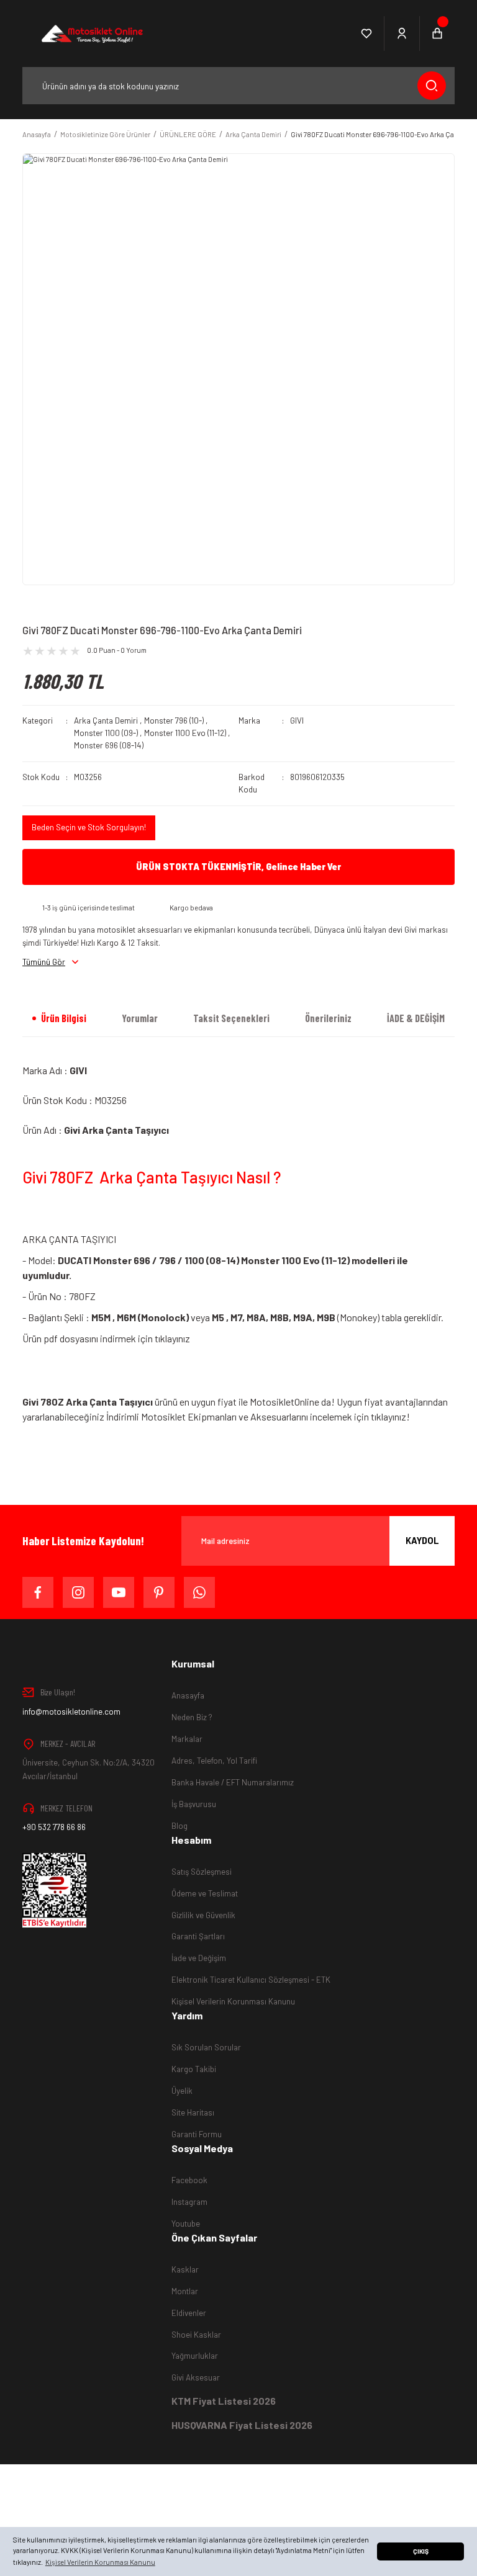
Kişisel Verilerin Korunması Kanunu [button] (100, 2562)
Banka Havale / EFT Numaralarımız (233, 1782)
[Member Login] (402, 34)
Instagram (189, 2202)
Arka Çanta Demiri (106, 720)
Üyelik (182, 2091)
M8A (256, 1317)
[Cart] (437, 34)
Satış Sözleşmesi (202, 1872)
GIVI (297, 720)
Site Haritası (193, 2112)
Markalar (187, 1739)
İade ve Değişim (199, 1958)
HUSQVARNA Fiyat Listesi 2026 (242, 2425)
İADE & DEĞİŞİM (416, 1018)
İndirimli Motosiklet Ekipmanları (172, 1416)
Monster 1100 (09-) (106, 733)
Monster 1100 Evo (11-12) (185, 733)
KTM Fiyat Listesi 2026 (224, 2401)
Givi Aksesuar (196, 2377)
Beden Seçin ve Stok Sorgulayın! (89, 827)
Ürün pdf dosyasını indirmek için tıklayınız (106, 1338)
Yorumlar (140, 1018)
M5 (218, 1317)
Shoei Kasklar (196, 2335)
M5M (101, 1317)
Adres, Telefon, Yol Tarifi (214, 1761)
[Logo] (91, 34)
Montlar (185, 2291)
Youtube (186, 2224)
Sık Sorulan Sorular (206, 2047)
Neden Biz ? (192, 1717)
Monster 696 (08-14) (109, 745)
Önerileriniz (328, 1018)
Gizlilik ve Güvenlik (203, 1915)
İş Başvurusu (194, 1804)
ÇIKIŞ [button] (421, 2551)
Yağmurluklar (195, 2356)
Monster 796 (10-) (174, 720)
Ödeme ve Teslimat (205, 1893)
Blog (179, 1826)
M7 (236, 1317)
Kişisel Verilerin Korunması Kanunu (233, 2001)
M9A (303, 1317)
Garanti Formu (197, 2134)
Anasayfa (188, 1695)
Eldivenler (189, 2313)
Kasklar (185, 2269)
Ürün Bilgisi (64, 1018)
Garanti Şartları (198, 1936)
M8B (279, 1317)
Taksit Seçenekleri (231, 1018)
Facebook (189, 2180)
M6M (126, 1317)
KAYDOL (422, 1541)
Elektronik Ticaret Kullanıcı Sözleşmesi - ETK (251, 1980)
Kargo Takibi (194, 2069)
